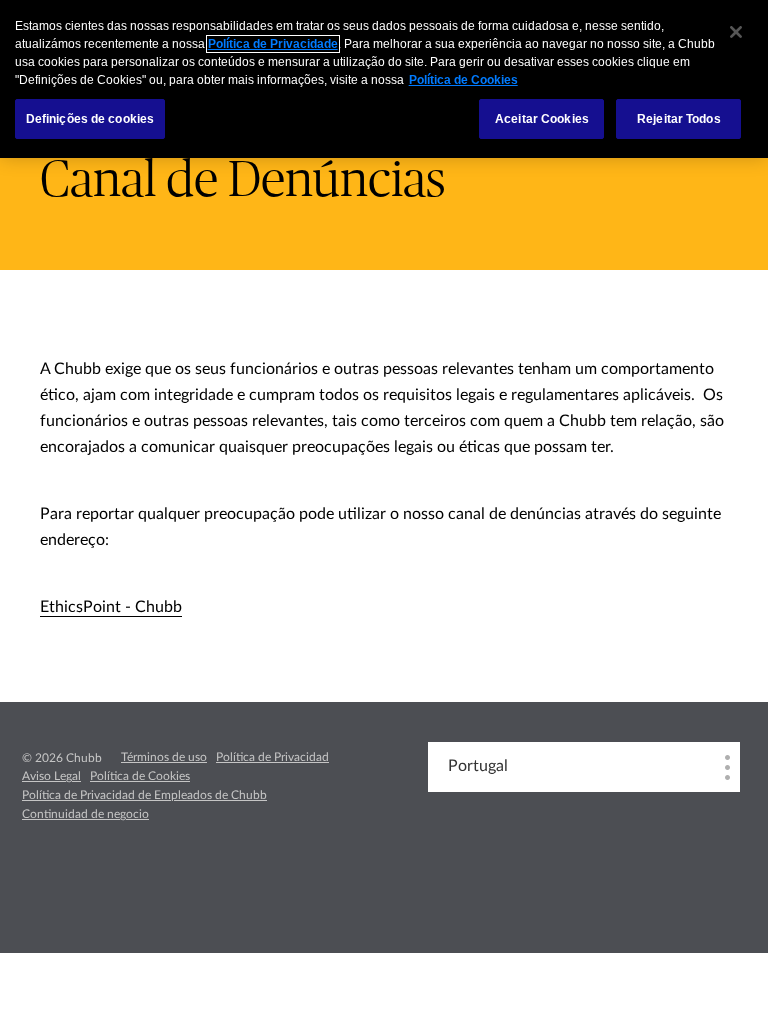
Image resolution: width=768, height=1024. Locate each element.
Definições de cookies (90, 119)
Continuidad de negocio (85, 814)
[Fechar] (736, 32)
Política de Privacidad (272, 757)
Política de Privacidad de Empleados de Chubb (144, 795)
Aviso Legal (51, 776)
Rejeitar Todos (679, 119)
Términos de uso (164, 757)
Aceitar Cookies (542, 119)
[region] (384, 79)
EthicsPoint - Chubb (111, 607)
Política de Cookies (140, 776)
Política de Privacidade (273, 44)
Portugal (478, 766)
